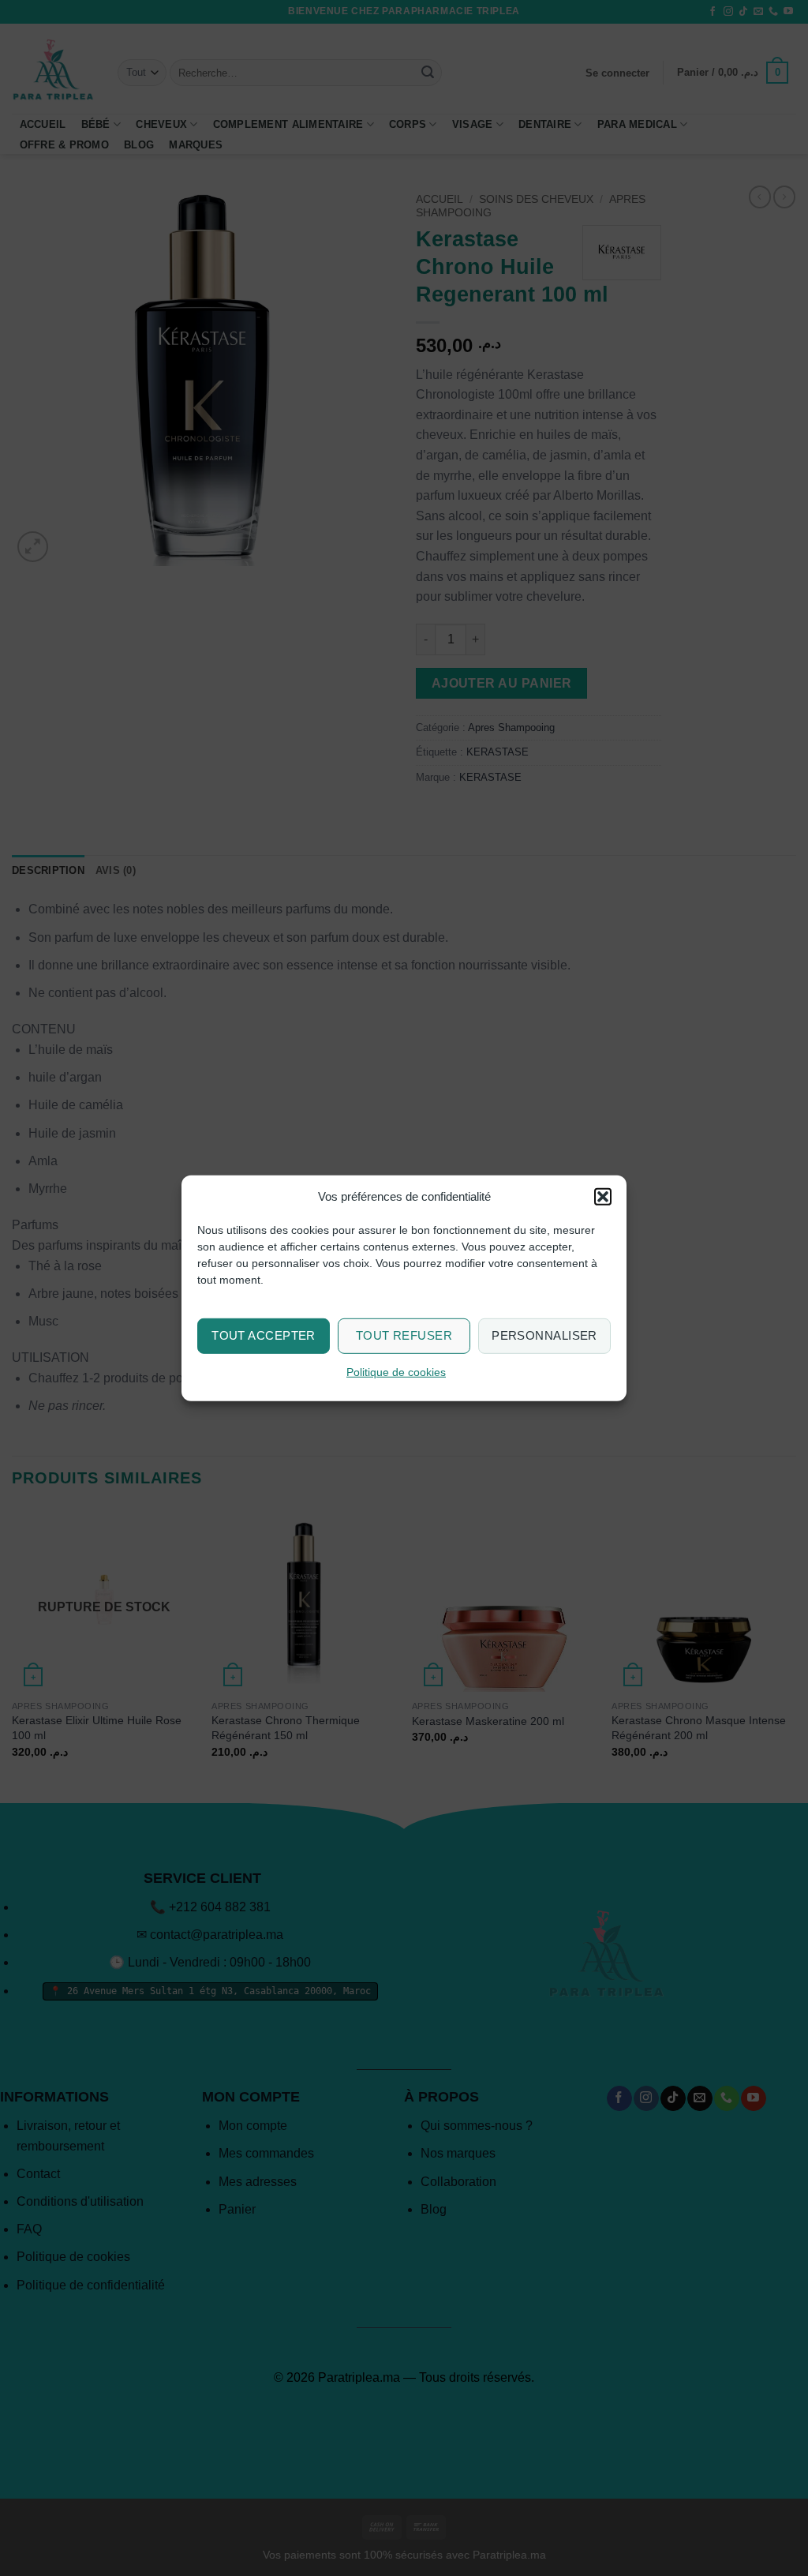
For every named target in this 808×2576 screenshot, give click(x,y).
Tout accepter (264, 1335)
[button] (603, 1196)
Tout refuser (404, 1335)
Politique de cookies (396, 1372)
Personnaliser (544, 1335)
